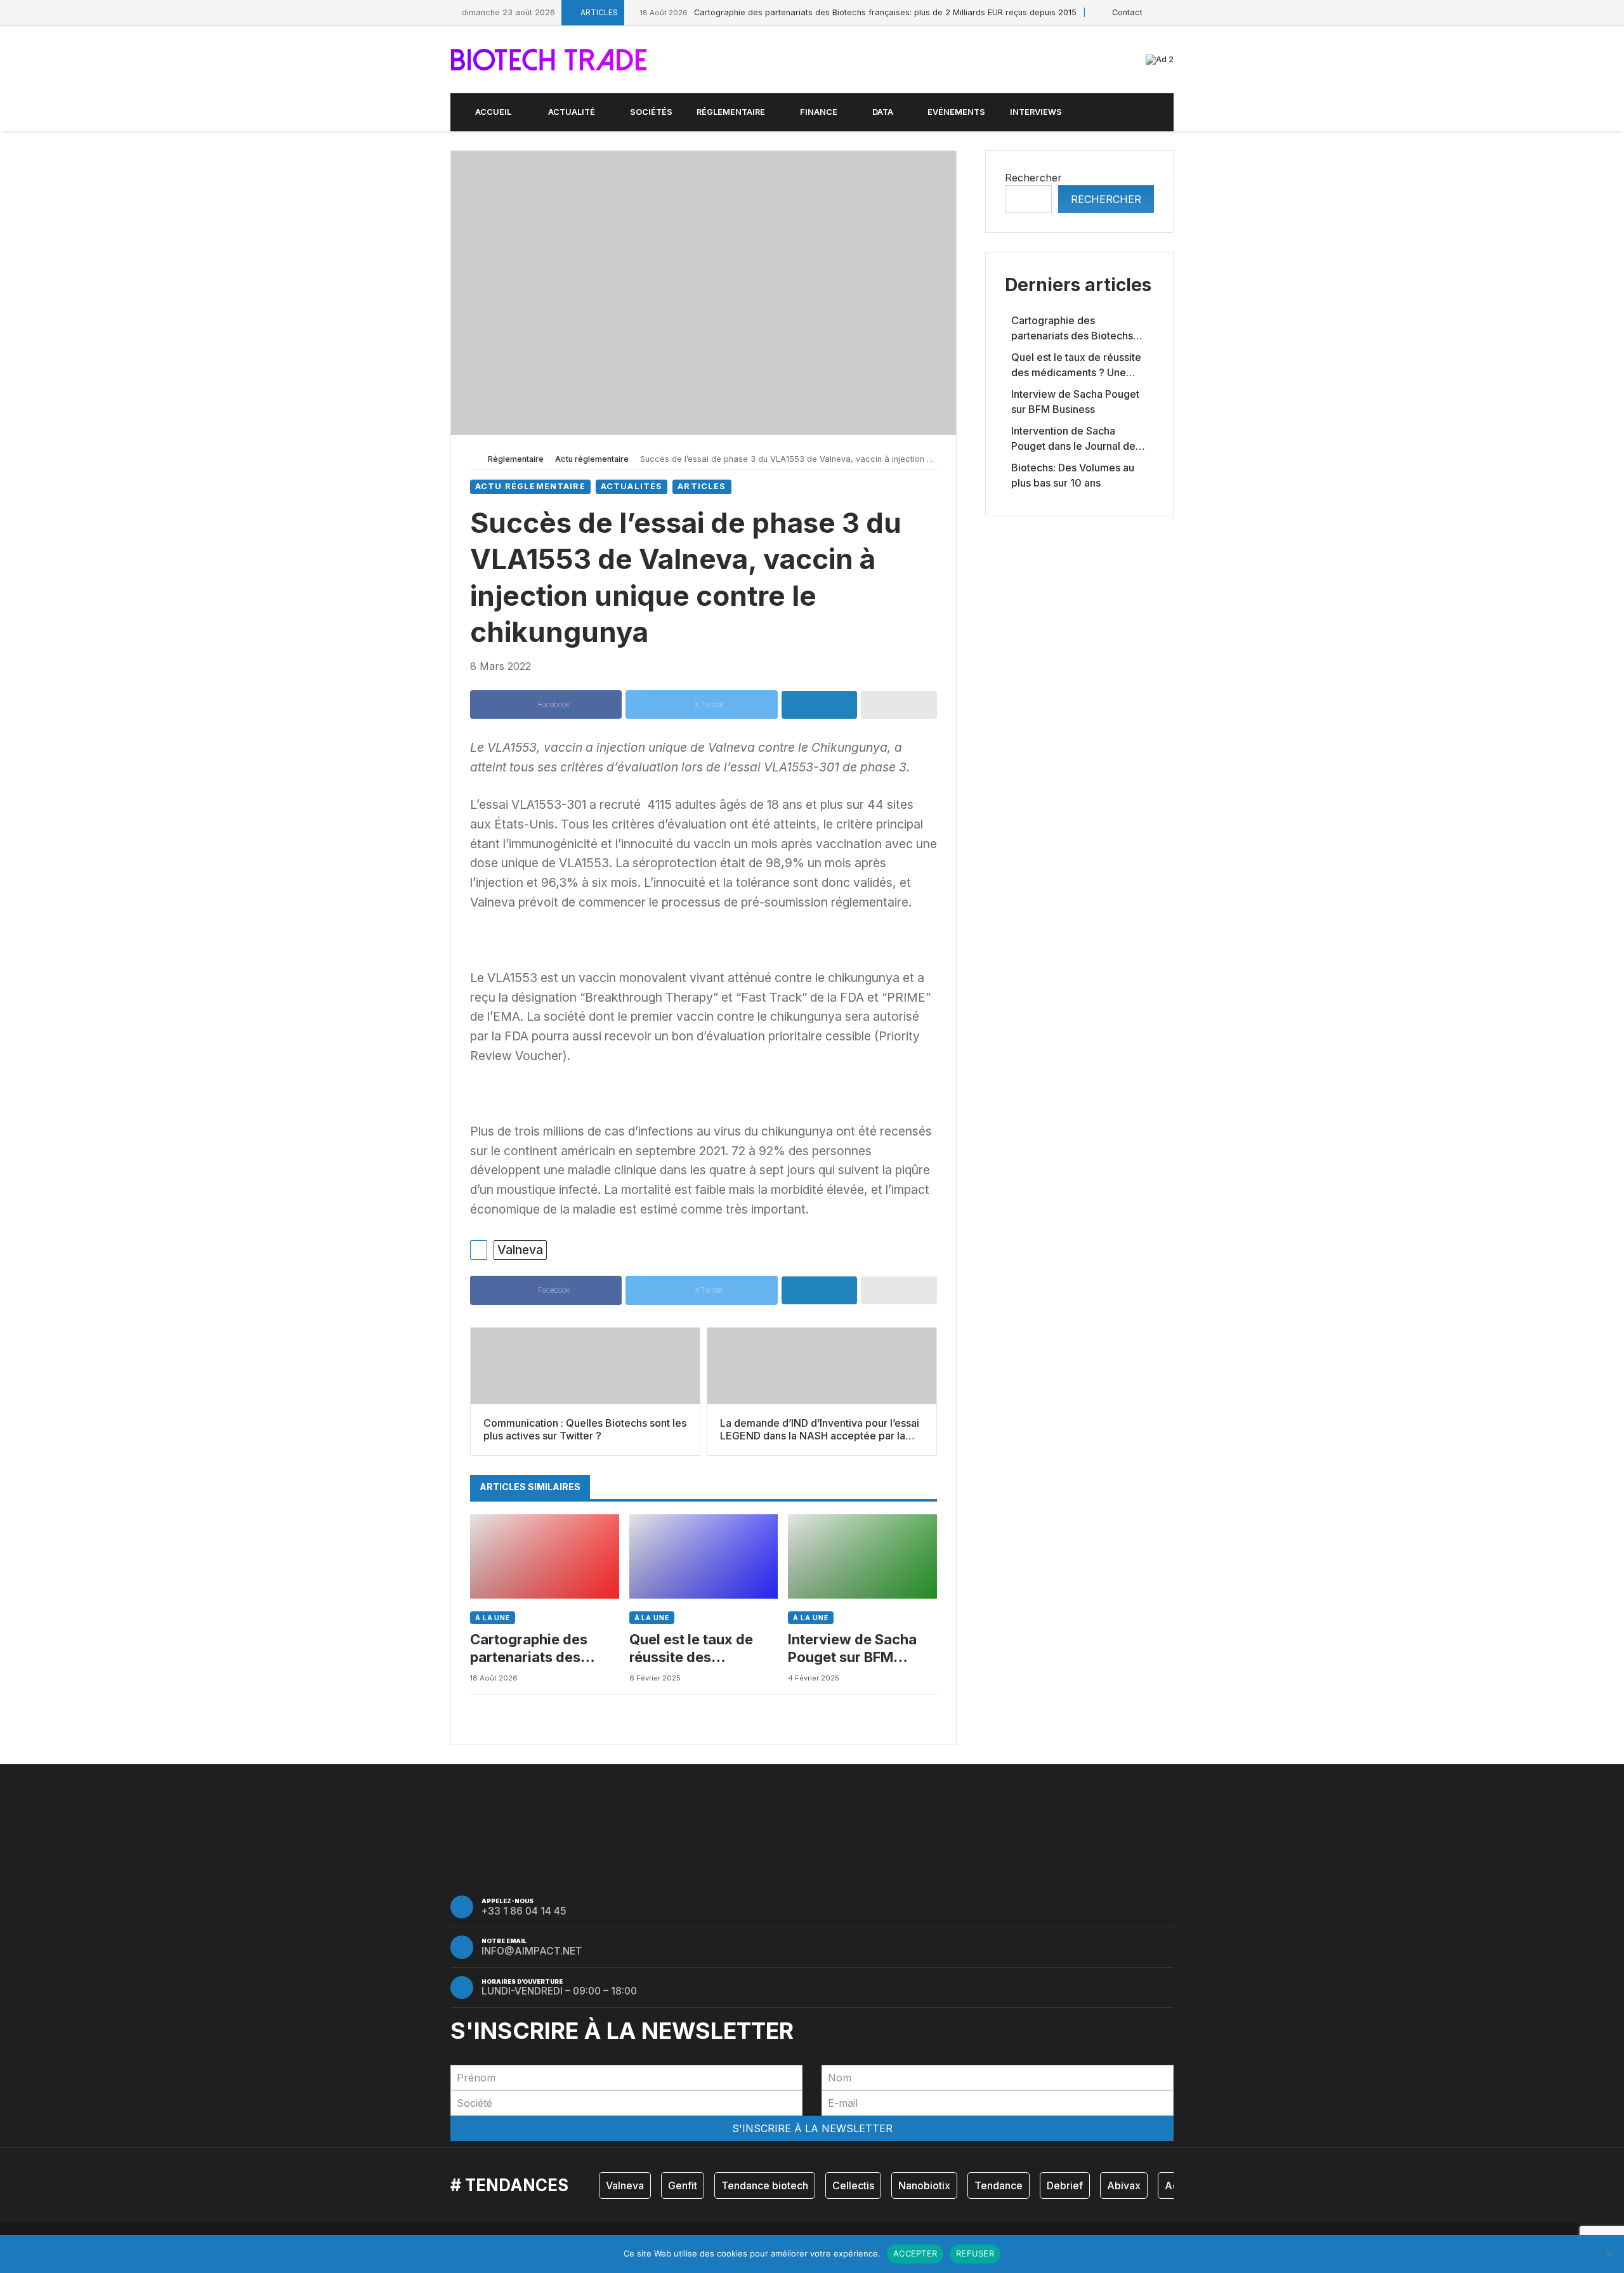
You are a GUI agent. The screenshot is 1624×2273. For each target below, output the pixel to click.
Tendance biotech (765, 2185)
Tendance (999, 2185)
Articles (702, 486)
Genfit (683, 2185)
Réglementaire (516, 459)
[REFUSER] (1608, 2254)
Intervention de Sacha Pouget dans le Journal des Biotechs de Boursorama (1076, 439)
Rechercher (1033, 178)
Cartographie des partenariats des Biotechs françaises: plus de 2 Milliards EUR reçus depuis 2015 (858, 12)
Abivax (1124, 2185)
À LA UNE (493, 1618)
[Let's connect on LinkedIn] (1170, 12)
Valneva (520, 1250)
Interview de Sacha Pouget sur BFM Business (852, 1649)
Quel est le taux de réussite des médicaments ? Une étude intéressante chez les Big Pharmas (701, 1649)
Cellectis (853, 2185)
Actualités (632, 486)
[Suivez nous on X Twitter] (1156, 12)
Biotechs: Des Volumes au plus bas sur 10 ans (1073, 475)
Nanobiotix (924, 2185)
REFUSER (975, 2253)
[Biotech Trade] (549, 60)
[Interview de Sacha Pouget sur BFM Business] (862, 1556)
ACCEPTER (915, 2253)
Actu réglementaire (592, 459)
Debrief (1065, 2185)
